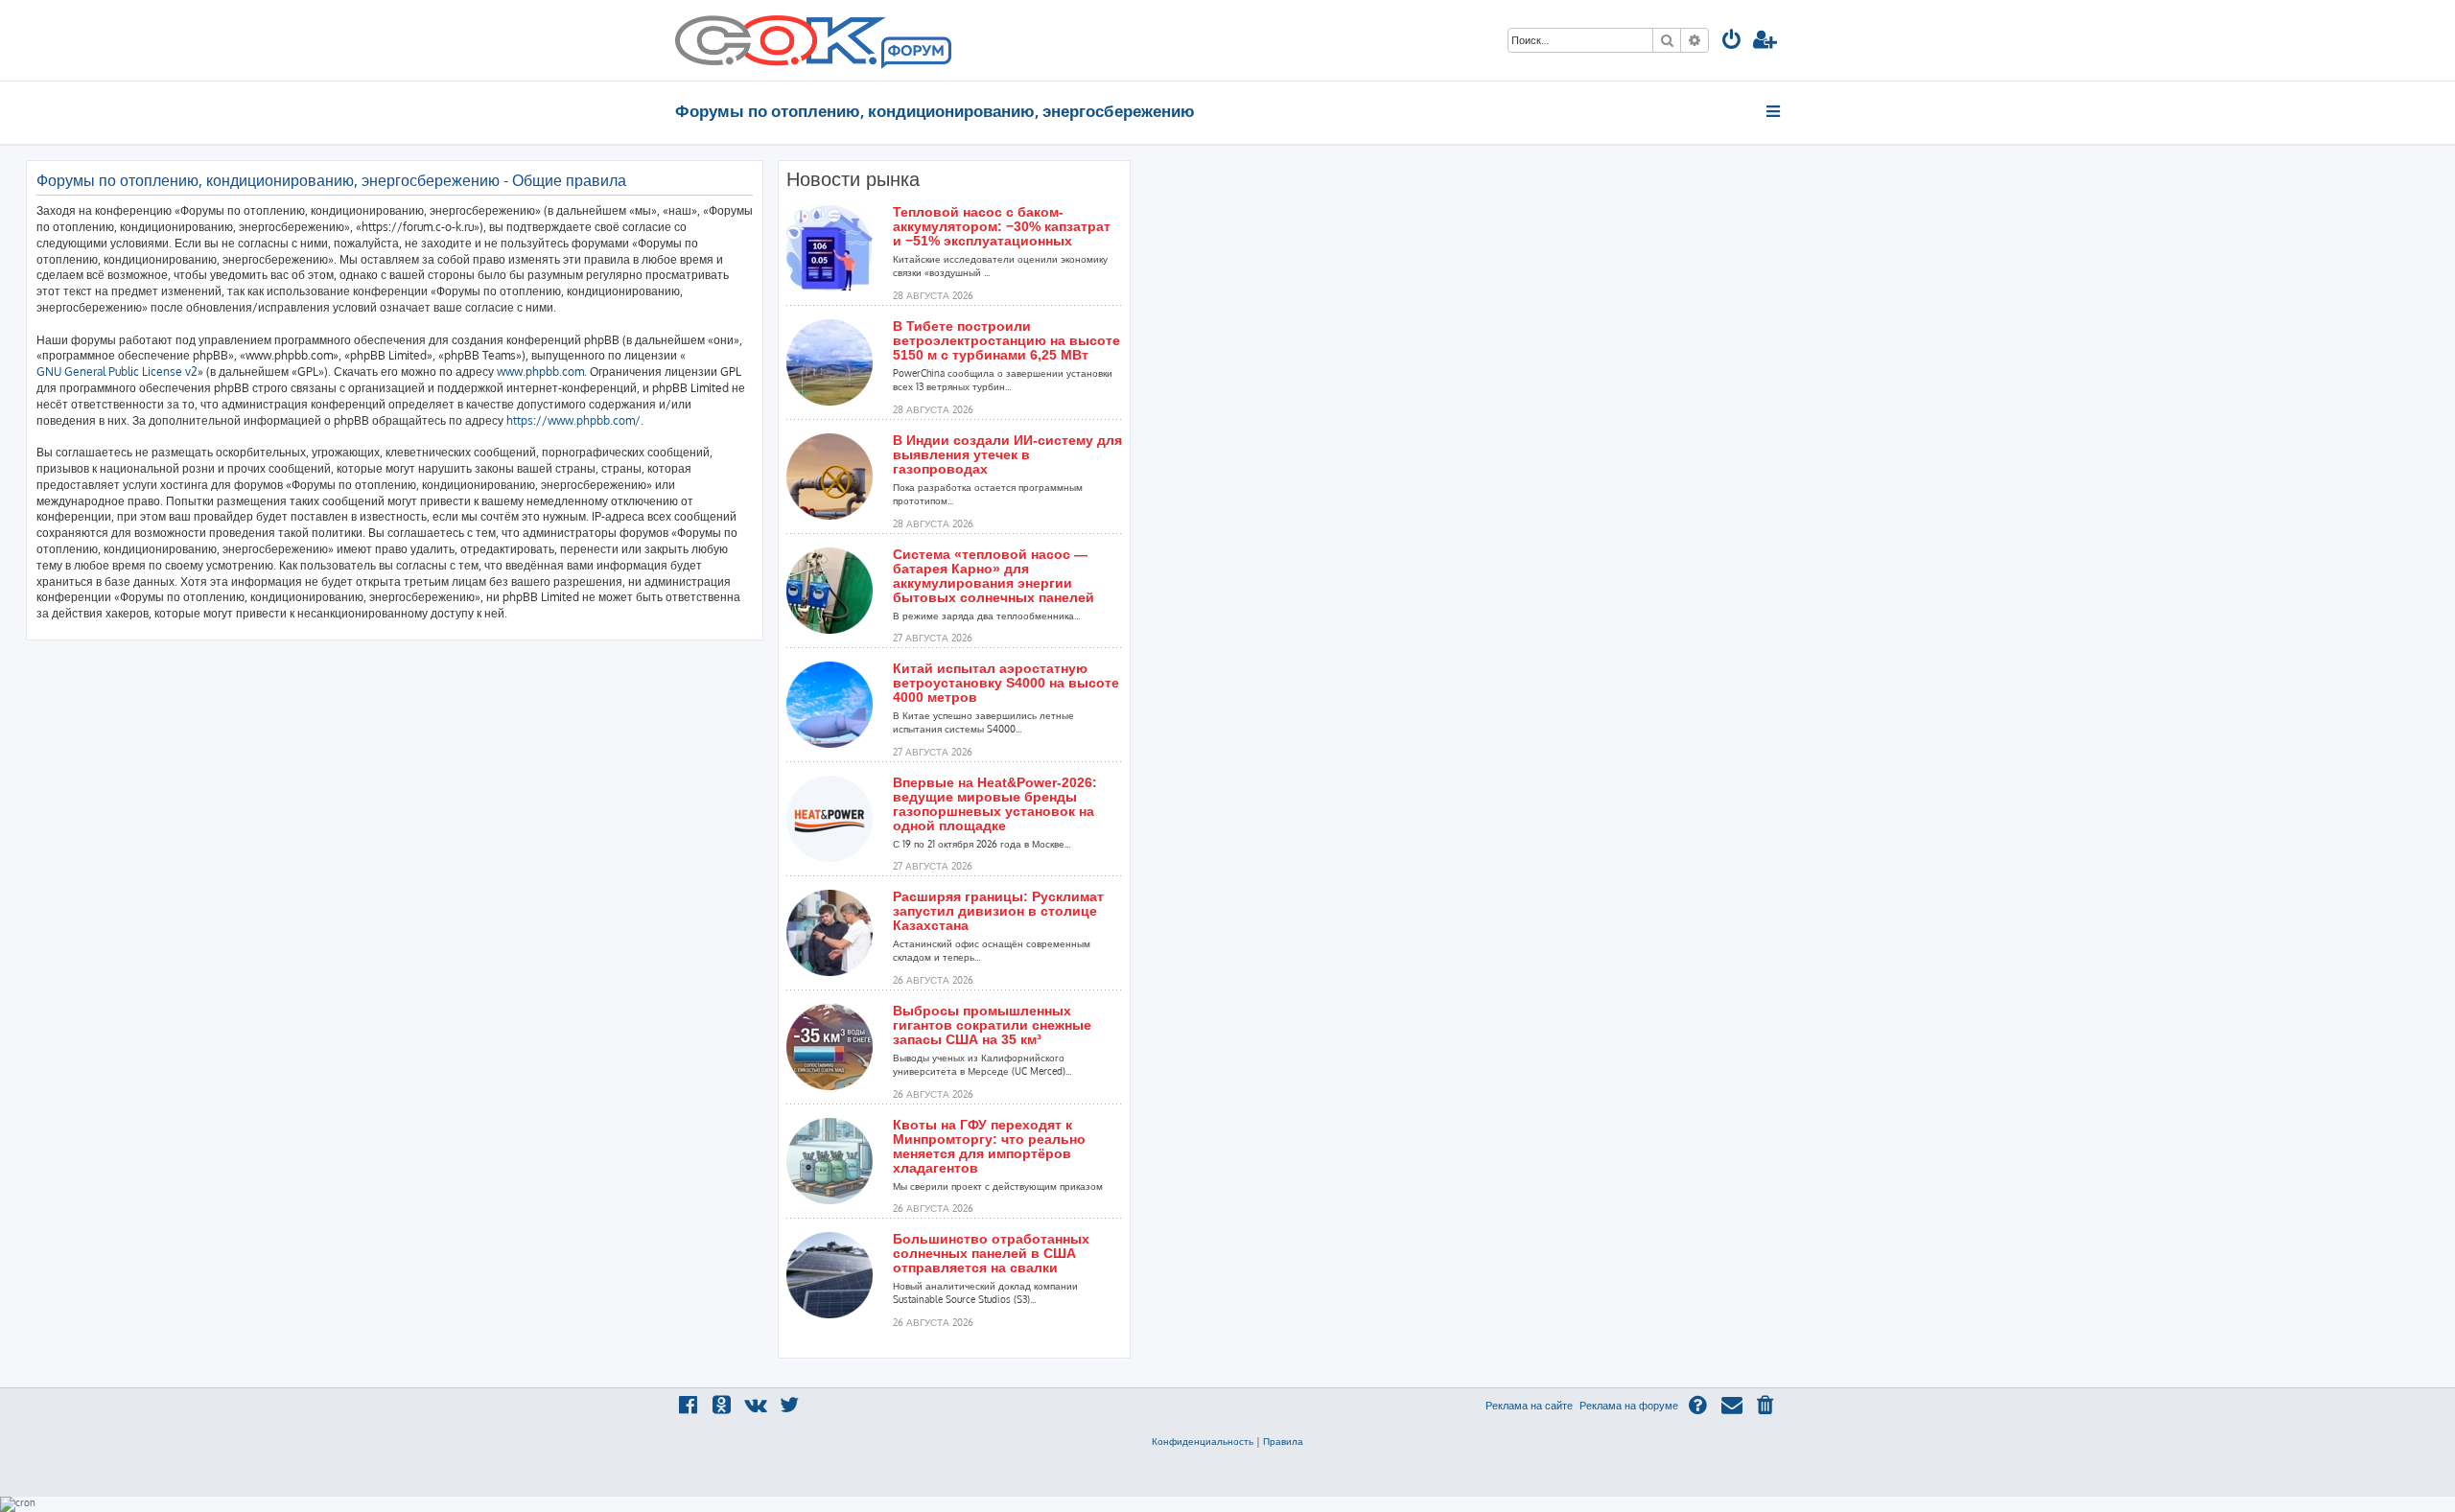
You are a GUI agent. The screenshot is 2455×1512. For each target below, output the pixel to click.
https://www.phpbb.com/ (573, 420)
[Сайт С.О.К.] (813, 40)
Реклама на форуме (1629, 1406)
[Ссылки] (1775, 111)
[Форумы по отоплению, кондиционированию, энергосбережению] (915, 54)
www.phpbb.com (540, 372)
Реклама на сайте (1529, 1406)
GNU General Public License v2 (117, 372)
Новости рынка (853, 179)
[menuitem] (1732, 42)
